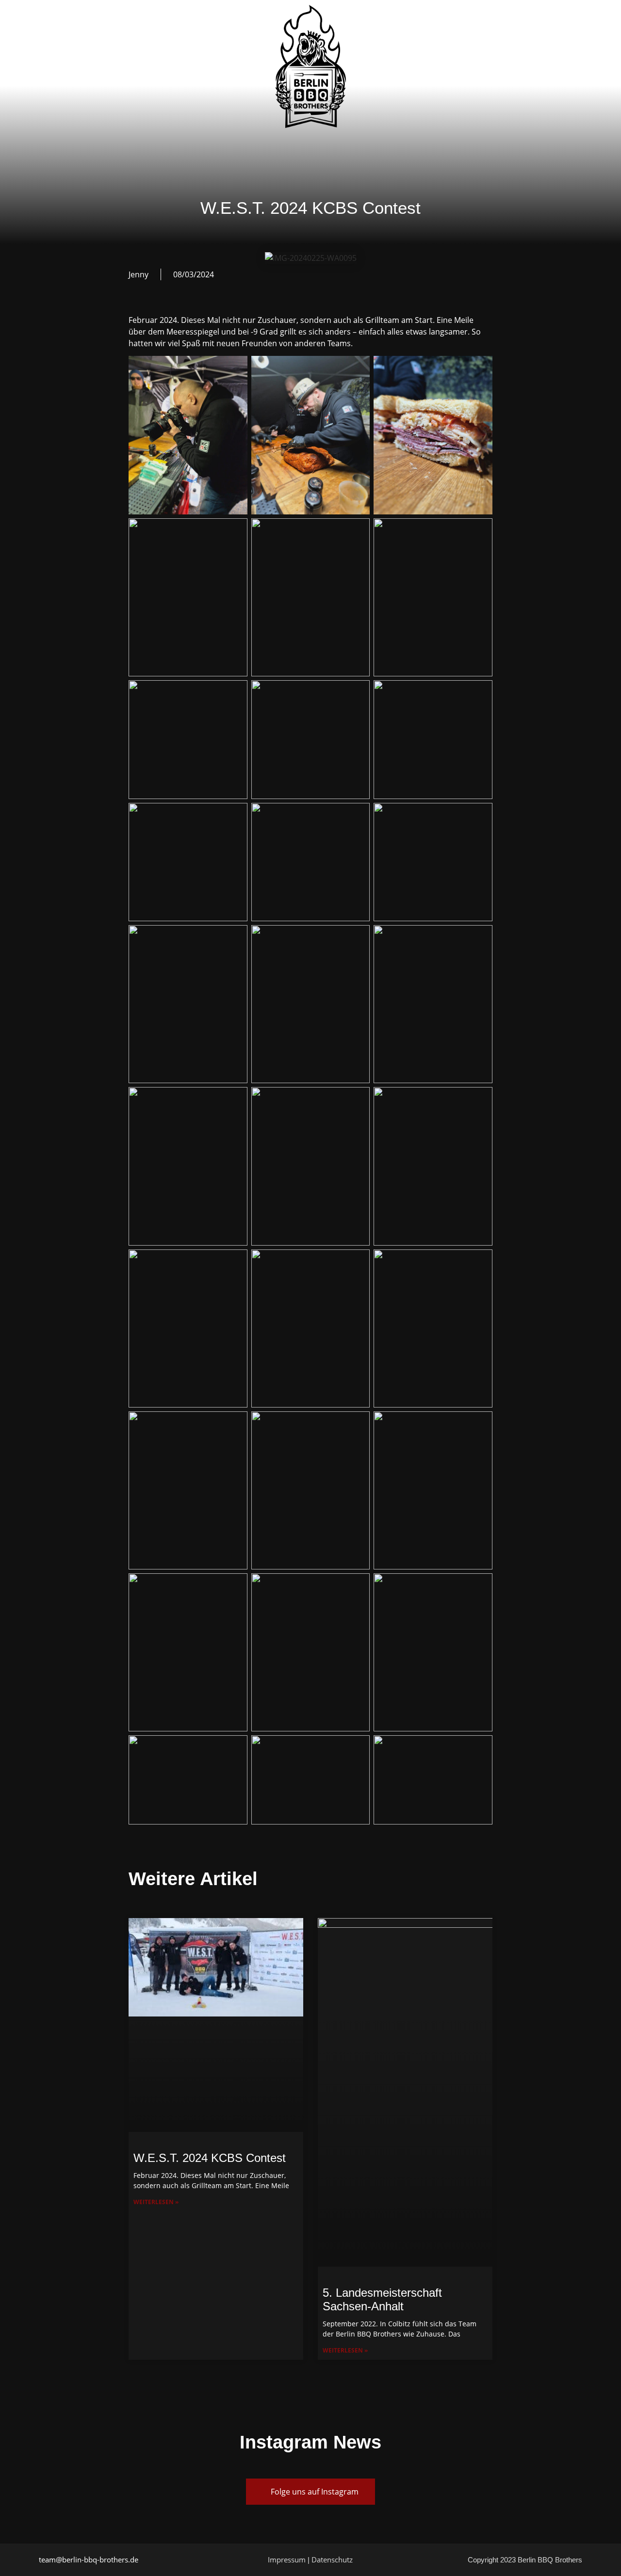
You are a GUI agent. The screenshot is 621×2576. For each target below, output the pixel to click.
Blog (392, 61)
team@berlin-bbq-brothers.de (89, 2560)
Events (225, 66)
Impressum (287, 2560)
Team (178, 66)
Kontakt (441, 61)
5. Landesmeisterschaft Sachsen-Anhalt (382, 2300)
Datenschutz (332, 2560)
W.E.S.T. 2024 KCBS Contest (210, 2158)
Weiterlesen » (156, 2202)
